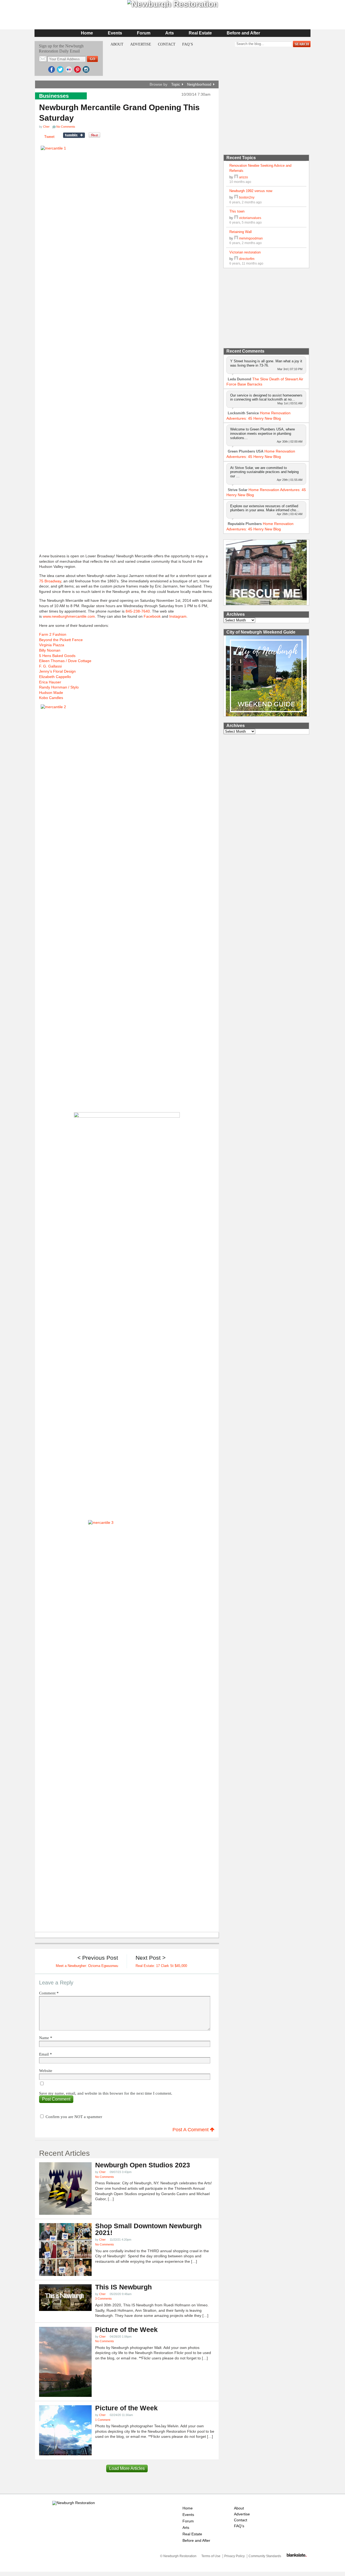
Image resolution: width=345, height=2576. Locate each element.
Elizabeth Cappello (55, 677)
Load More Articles (127, 2468)
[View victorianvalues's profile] (236, 218)
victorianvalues (250, 218)
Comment (49, 1993)
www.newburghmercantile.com (69, 616)
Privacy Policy (234, 2556)
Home (87, 33)
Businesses (54, 96)
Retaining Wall (241, 232)
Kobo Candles (51, 698)
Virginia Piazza (52, 645)
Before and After (243, 33)
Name (46, 2038)
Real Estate (200, 33)
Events (115, 33)
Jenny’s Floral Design (57, 671)
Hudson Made (51, 693)
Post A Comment (191, 2130)
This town (237, 211)
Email (46, 2054)
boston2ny (247, 197)
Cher (46, 127)
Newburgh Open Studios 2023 (143, 2165)
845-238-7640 (138, 611)
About (117, 44)
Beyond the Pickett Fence (61, 640)
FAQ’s (188, 44)
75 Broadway (50, 581)
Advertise (141, 44)
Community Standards (265, 2556)
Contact (167, 44)
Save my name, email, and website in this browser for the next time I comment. (106, 2093)
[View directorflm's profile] (236, 259)
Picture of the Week (126, 2330)
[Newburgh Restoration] (74, 2503)
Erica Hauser (50, 682)
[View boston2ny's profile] (236, 197)
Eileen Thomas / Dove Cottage (65, 661)
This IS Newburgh (123, 2287)
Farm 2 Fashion (53, 634)
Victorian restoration (245, 252)
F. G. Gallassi (50, 666)
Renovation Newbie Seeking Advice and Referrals (260, 168)
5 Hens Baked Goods (57, 656)
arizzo (244, 177)
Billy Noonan (50, 650)
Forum (144, 33)
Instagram (178, 616)
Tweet (49, 137)
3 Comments (103, 2299)
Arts (170, 33)
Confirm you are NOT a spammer (73, 2117)
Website (46, 2071)
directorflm (247, 259)
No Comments (105, 2177)
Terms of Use (211, 2556)
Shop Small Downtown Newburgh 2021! (148, 2229)
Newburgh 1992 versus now (251, 191)
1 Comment (103, 2420)
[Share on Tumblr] (74, 135)
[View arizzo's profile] (236, 177)
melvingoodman (251, 238)
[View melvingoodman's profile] (236, 238)
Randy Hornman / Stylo (59, 687)
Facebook (152, 616)
